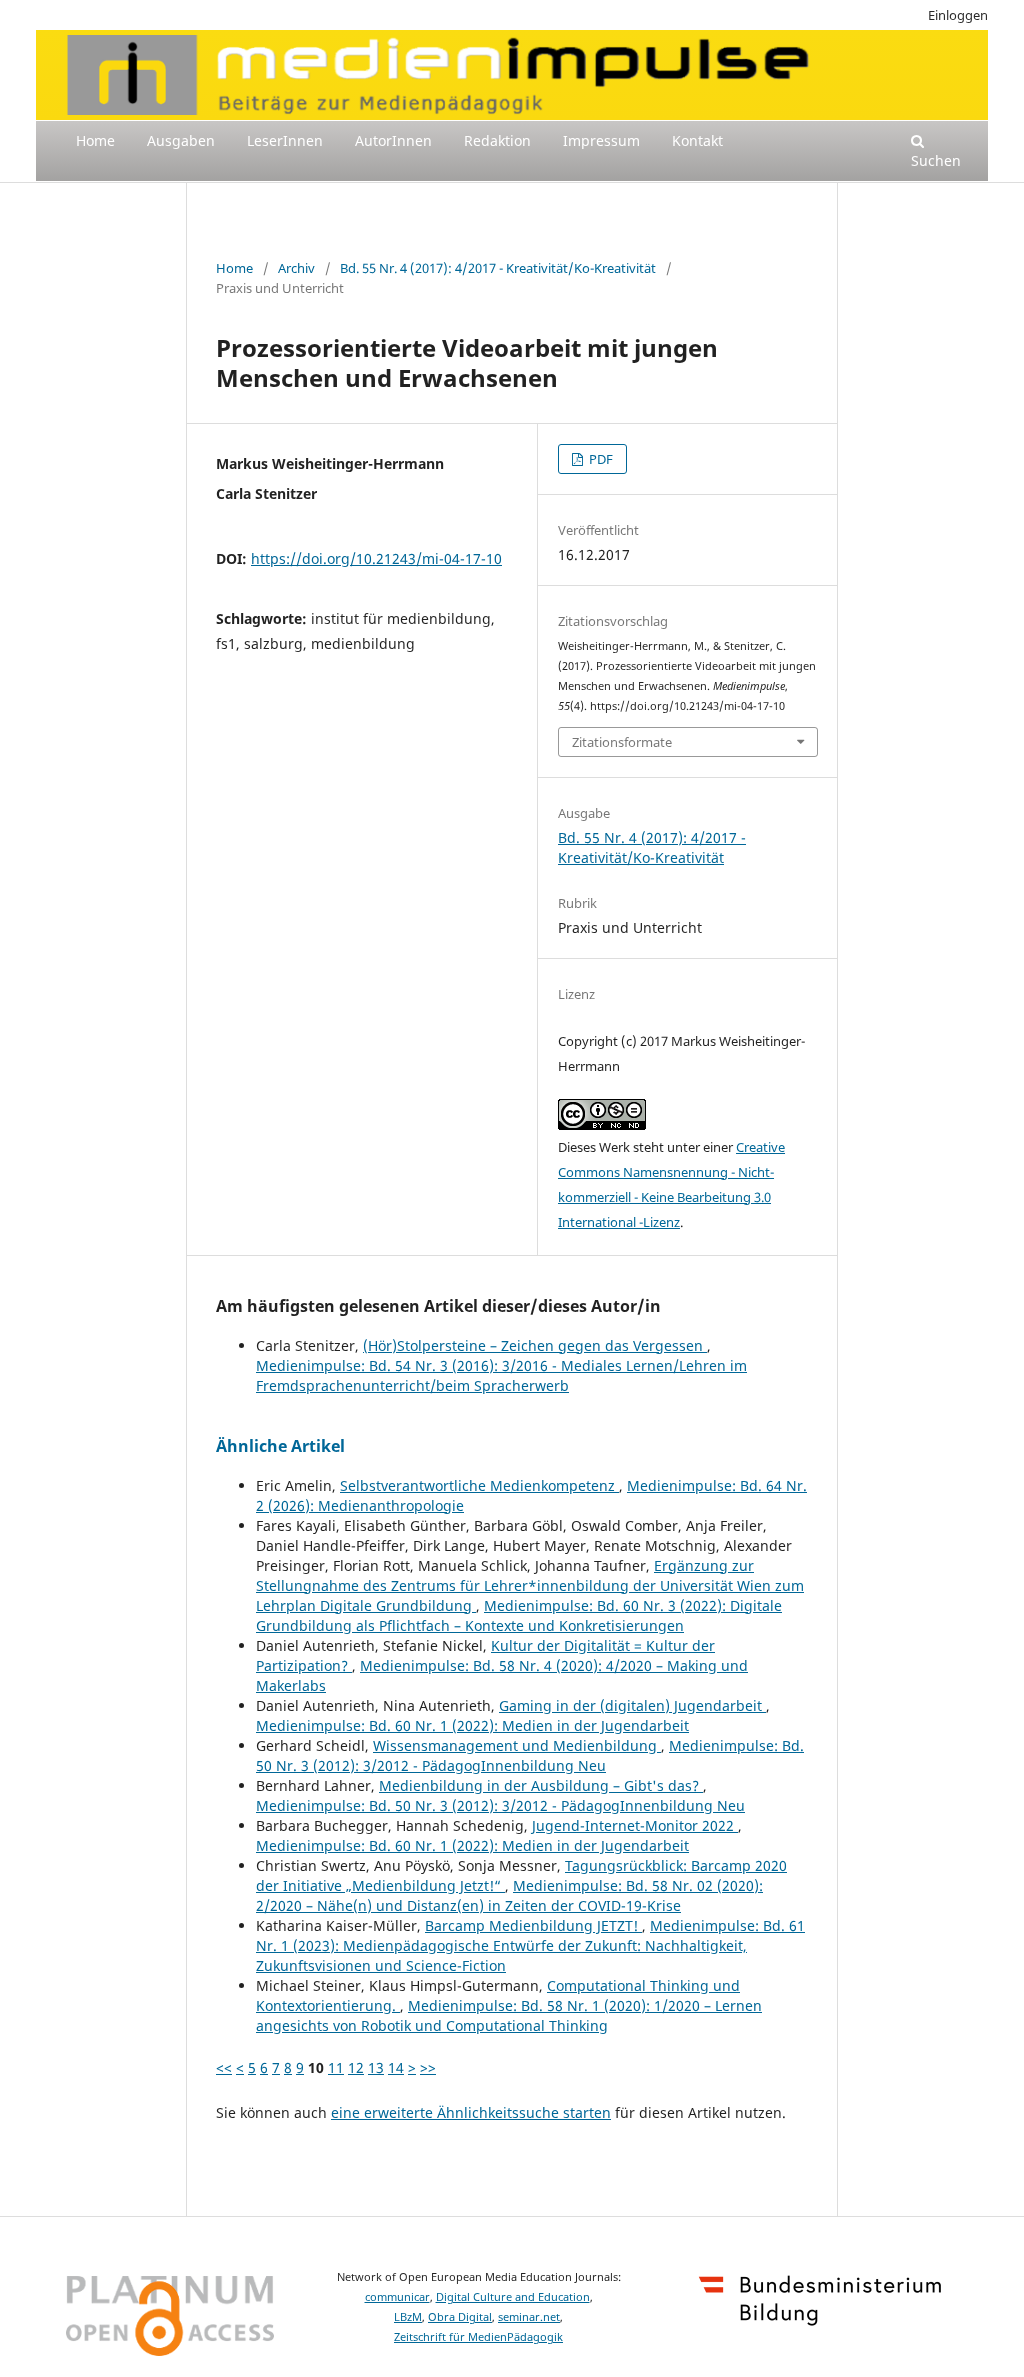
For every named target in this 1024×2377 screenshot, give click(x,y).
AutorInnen (393, 140)
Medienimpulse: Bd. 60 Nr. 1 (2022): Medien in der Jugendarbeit (472, 1725)
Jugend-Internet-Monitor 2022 (635, 1825)
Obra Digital (460, 2317)
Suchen (936, 160)
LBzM (408, 2317)
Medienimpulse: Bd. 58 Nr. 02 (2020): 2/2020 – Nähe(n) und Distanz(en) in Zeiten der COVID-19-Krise (509, 1895)
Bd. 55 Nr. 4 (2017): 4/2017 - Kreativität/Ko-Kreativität (498, 268)
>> (428, 2067)
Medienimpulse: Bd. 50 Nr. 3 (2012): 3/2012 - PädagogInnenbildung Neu (530, 1755)
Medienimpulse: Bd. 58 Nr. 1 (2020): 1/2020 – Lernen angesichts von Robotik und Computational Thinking (509, 2015)
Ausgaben (181, 140)
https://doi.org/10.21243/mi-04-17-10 (376, 558)
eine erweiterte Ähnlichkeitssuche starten (471, 2112)
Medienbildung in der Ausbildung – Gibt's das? (541, 1785)
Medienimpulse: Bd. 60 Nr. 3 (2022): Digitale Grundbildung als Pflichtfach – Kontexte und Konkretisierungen (519, 1615)
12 (356, 2067)
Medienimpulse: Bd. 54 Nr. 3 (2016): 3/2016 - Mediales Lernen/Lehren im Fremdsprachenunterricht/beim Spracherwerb (501, 1375)
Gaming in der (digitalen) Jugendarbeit (632, 1705)
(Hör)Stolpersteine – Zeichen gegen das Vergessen (535, 1345)
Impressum (601, 140)
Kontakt (697, 140)
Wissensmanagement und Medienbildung (517, 1745)
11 (336, 2067)
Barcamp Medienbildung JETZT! (533, 1925)
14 (396, 2067)
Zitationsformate (622, 742)
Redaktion (497, 140)
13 (376, 2067)
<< (224, 2067)
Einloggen (958, 15)
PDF (599, 459)
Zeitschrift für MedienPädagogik (478, 2337)
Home (95, 140)
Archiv (296, 268)
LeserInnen (285, 140)
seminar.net (529, 2317)
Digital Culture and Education (513, 2297)
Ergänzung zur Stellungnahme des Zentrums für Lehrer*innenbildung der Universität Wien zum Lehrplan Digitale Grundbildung (530, 1585)
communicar (397, 2297)
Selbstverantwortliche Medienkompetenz (479, 1485)
